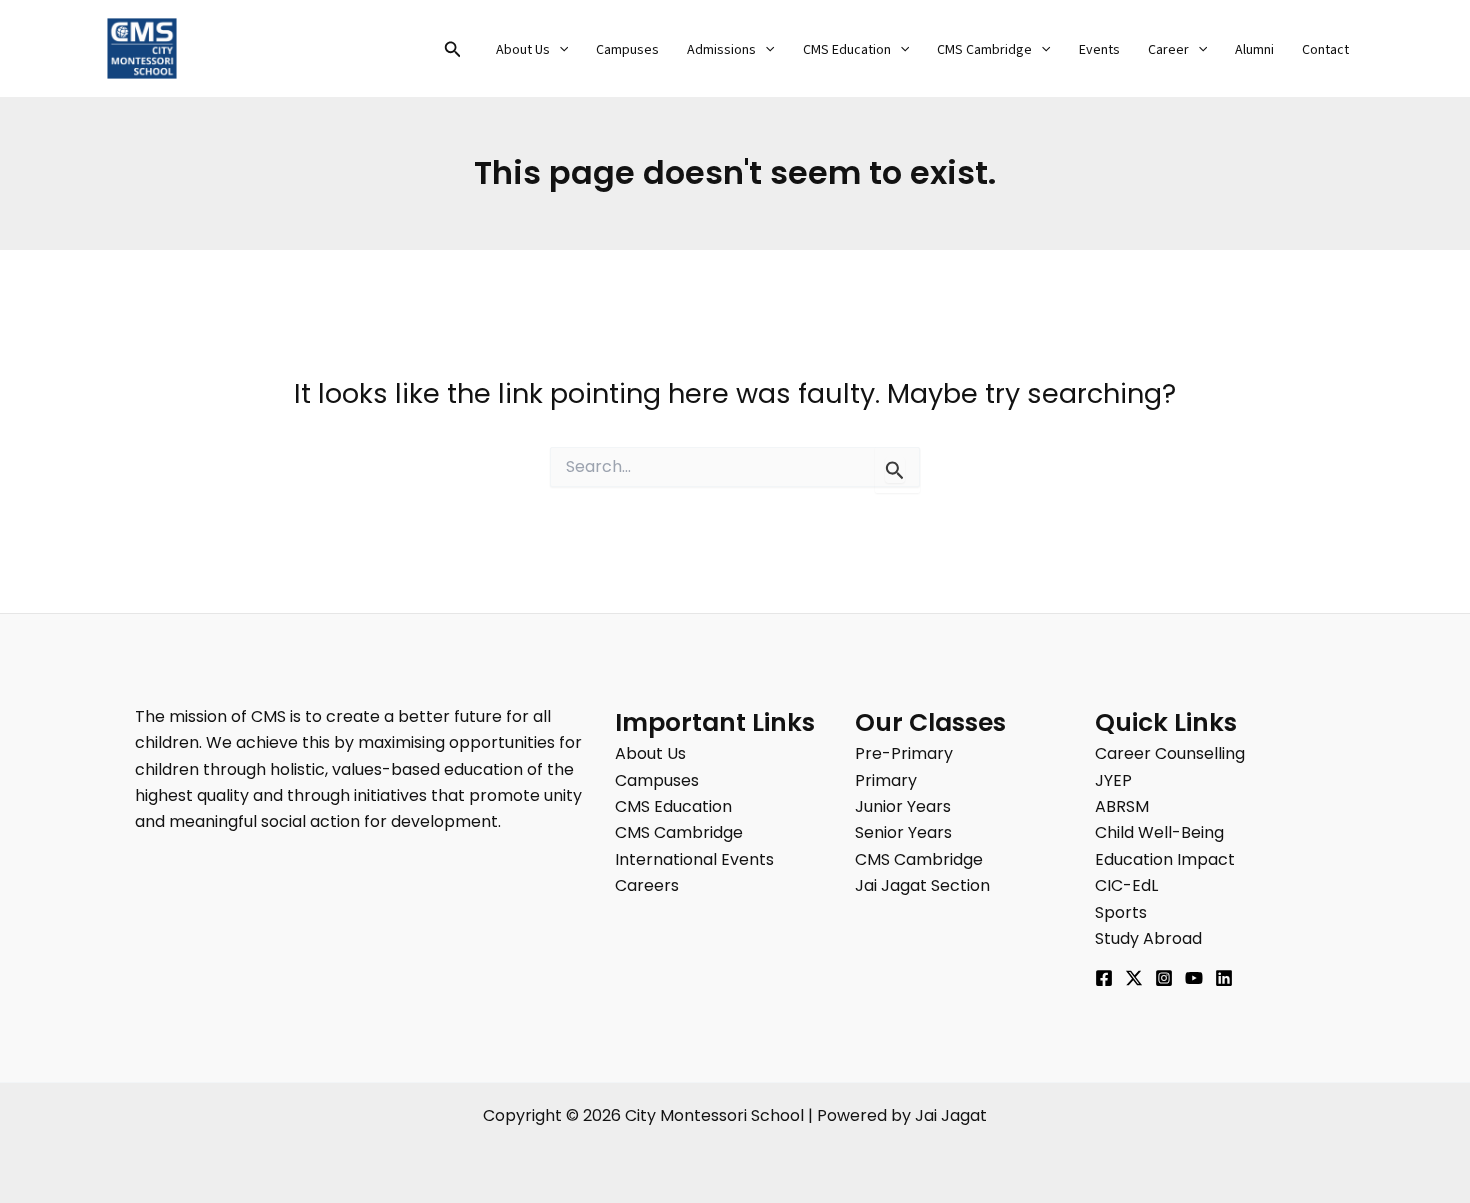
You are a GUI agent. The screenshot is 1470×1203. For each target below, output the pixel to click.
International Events (694, 859)
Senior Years (903, 832)
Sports (1121, 912)
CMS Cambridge (984, 50)
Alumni (1254, 50)
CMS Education (847, 50)
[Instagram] (1164, 978)
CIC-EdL (1126, 885)
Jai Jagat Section (922, 885)
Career (1168, 50)
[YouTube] (1194, 978)
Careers (647, 885)
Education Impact (1165, 859)
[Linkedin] (1224, 978)
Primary (886, 780)
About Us (523, 50)
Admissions (721, 50)
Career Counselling (1170, 753)
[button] (453, 51)
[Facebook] (1104, 978)
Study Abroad (1148, 938)
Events (1099, 50)
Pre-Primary (904, 753)
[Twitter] (1134, 978)
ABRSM (1122, 806)
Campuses (627, 50)
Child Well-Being (1159, 832)
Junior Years (903, 806)
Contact (1325, 50)
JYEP (1113, 780)
